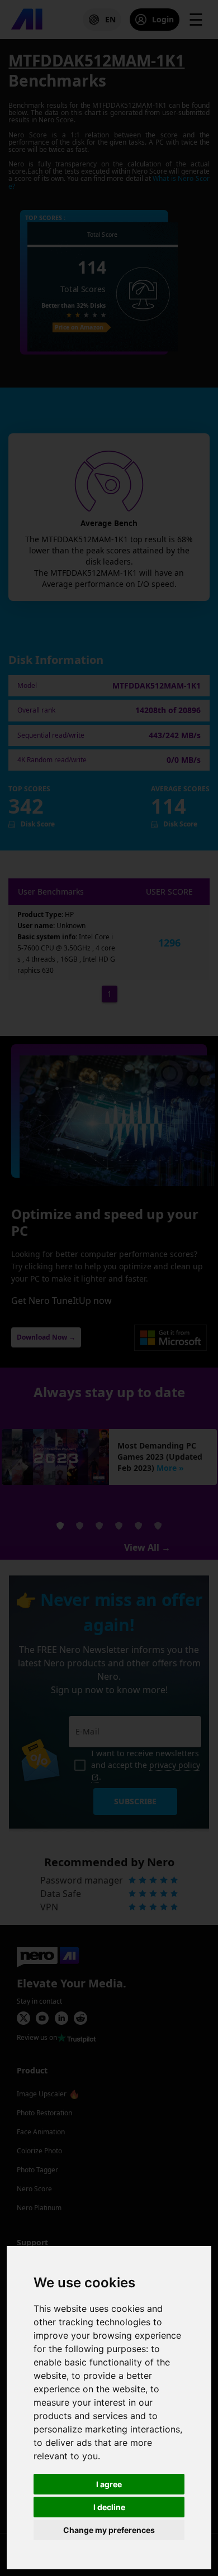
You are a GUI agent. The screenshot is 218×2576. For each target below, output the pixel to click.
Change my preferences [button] (109, 2530)
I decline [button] (109, 2507)
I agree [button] (109, 2484)
